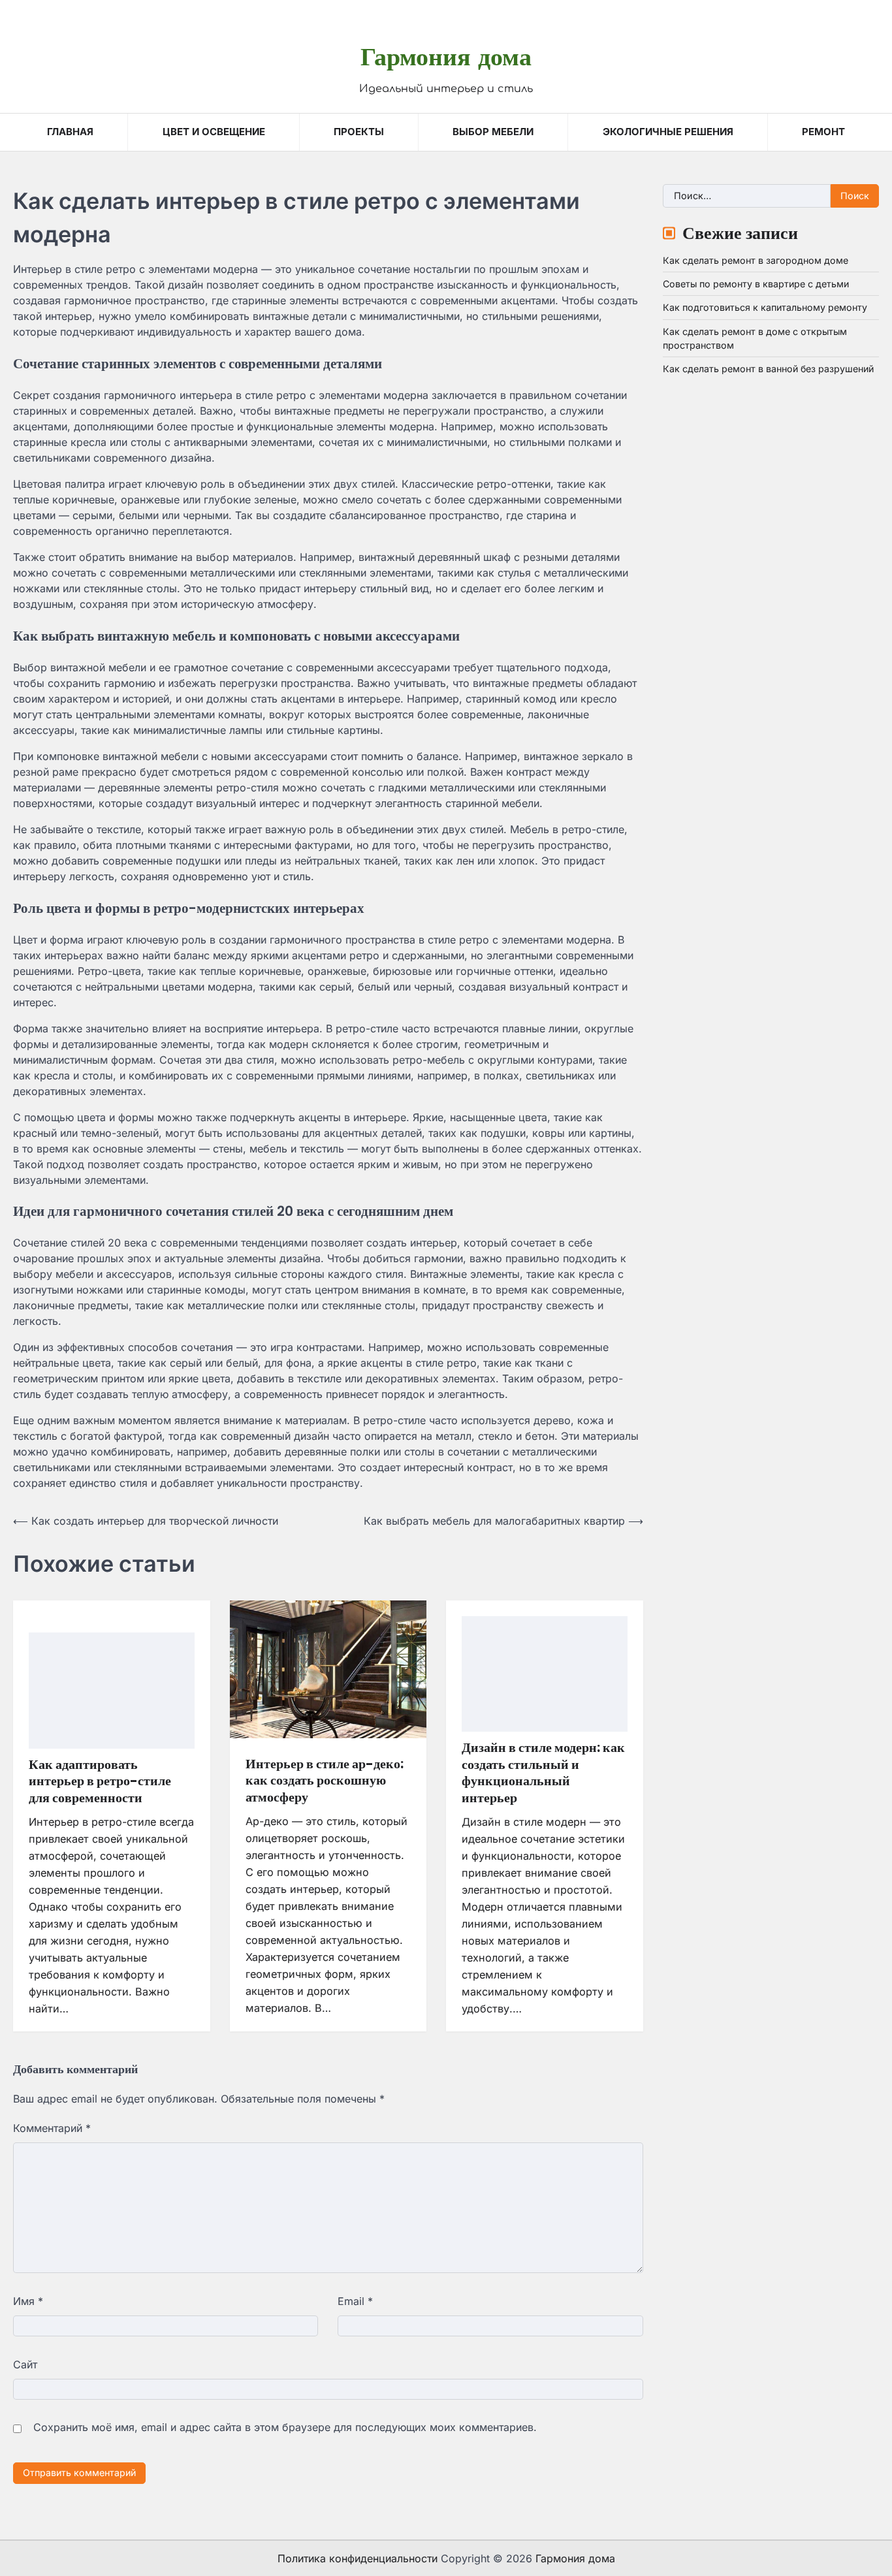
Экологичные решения (668, 132)
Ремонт (823, 132)
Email (355, 2301)
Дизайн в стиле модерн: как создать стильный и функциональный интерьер (543, 1773)
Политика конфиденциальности (358, 2558)
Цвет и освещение (214, 132)
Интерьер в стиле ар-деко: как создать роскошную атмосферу (325, 1780)
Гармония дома (446, 56)
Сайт (25, 2364)
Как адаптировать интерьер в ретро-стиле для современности (100, 1781)
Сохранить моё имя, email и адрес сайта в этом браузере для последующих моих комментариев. (285, 2427)
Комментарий (52, 2128)
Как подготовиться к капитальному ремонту (765, 307)
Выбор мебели (493, 132)
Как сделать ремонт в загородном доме (756, 260)
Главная (70, 132)
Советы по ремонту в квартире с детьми (756, 284)
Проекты (359, 132)
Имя (28, 2301)
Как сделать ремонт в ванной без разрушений (768, 369)
